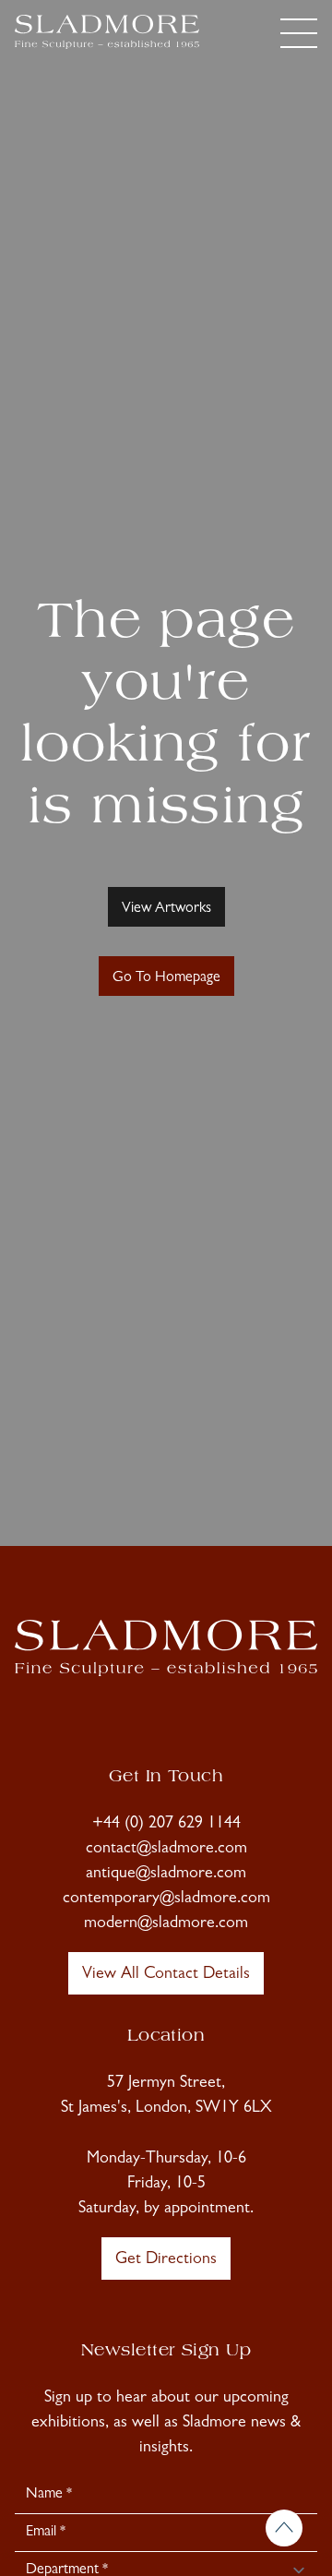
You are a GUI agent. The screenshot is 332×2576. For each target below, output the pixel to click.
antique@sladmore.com (166, 1875)
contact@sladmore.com (166, 1850)
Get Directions (166, 2260)
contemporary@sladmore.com (166, 1899)
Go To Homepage (166, 978)
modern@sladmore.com (166, 1924)
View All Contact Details (166, 1975)
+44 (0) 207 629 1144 (166, 1825)
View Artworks (166, 909)
